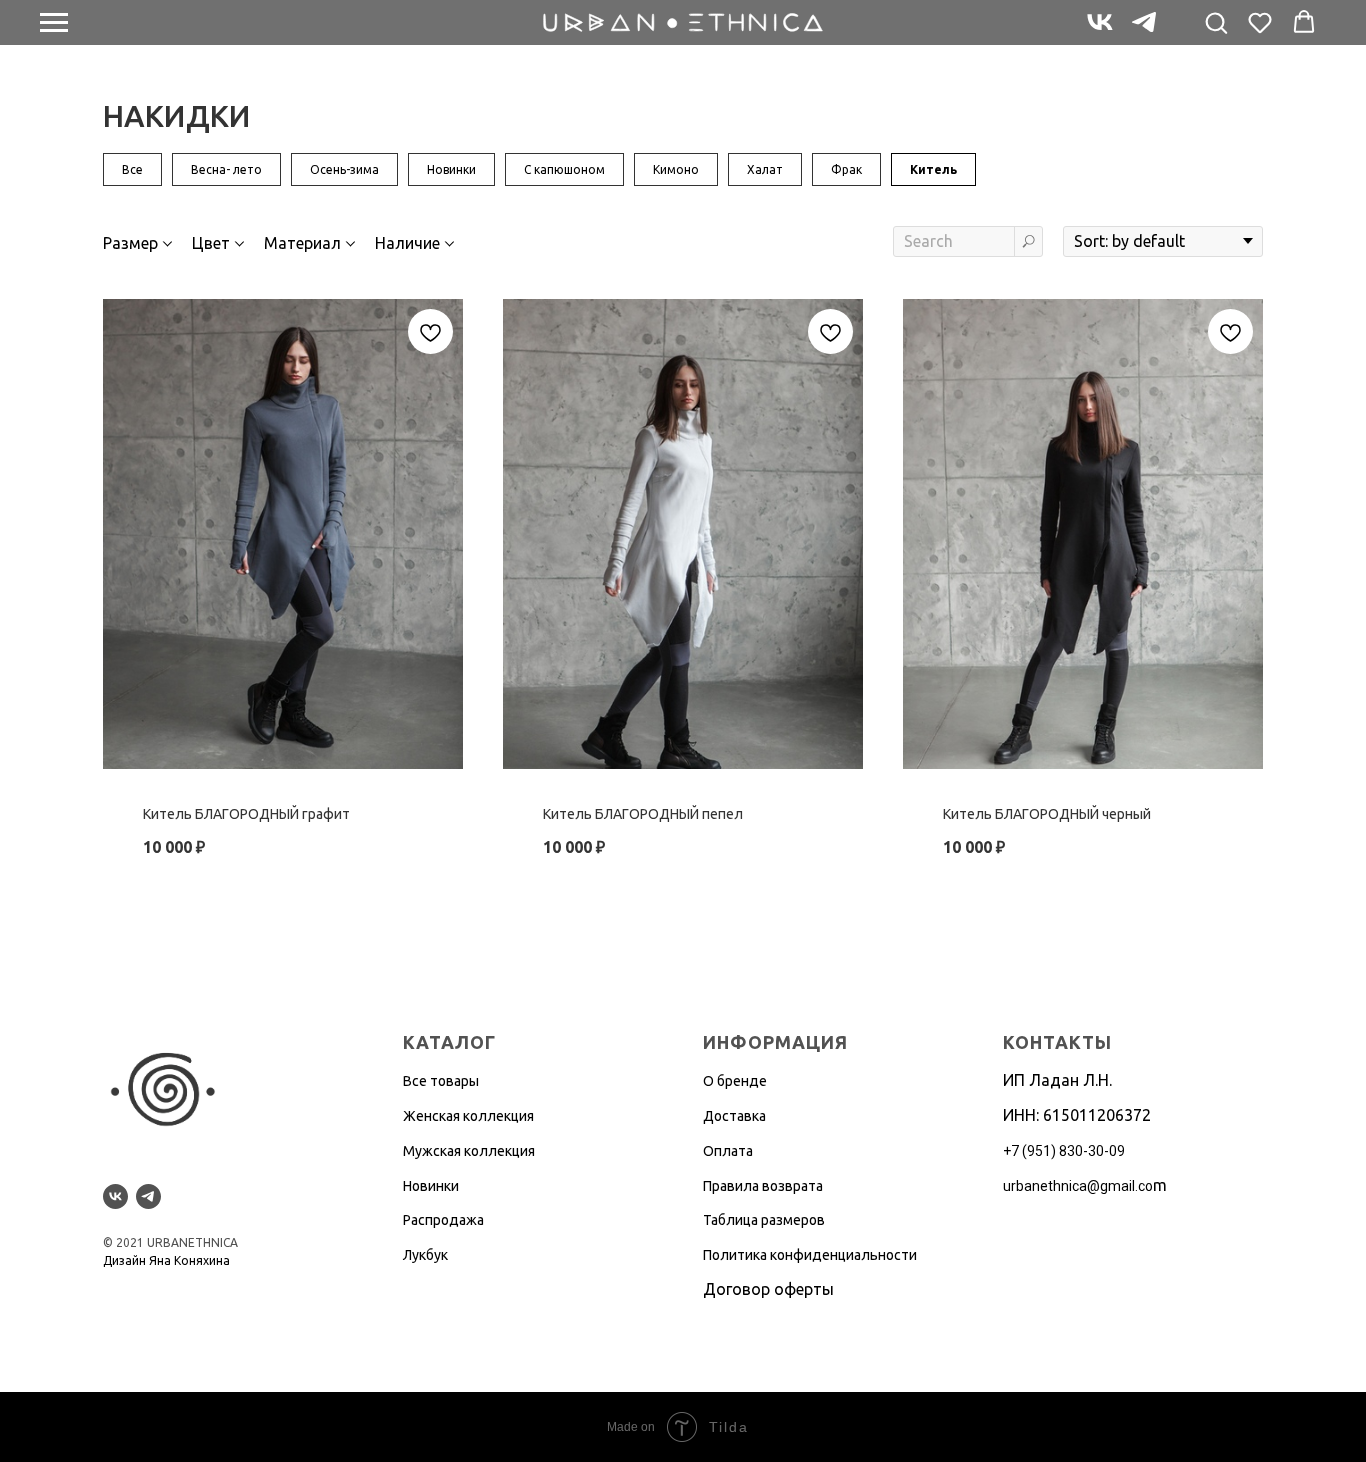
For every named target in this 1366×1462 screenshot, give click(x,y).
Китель (933, 169)
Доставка (734, 1116)
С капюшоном (564, 169)
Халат (765, 169)
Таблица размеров (764, 1220)
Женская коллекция (468, 1116)
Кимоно (676, 169)
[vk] (1100, 31)
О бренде (735, 1081)
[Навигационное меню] (54, 23)
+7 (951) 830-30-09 (1064, 1151)
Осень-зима (344, 169)
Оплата (728, 1151)
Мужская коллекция (469, 1151)
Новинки (451, 169)
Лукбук (425, 1255)
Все (132, 169)
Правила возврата (763, 1186)
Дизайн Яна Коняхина (166, 1260)
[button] (1216, 22)
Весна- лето (226, 169)
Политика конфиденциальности (810, 1255)
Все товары (441, 1081)
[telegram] (1144, 31)
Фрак (846, 169)
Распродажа (443, 1220)
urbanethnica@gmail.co (1078, 1186)
